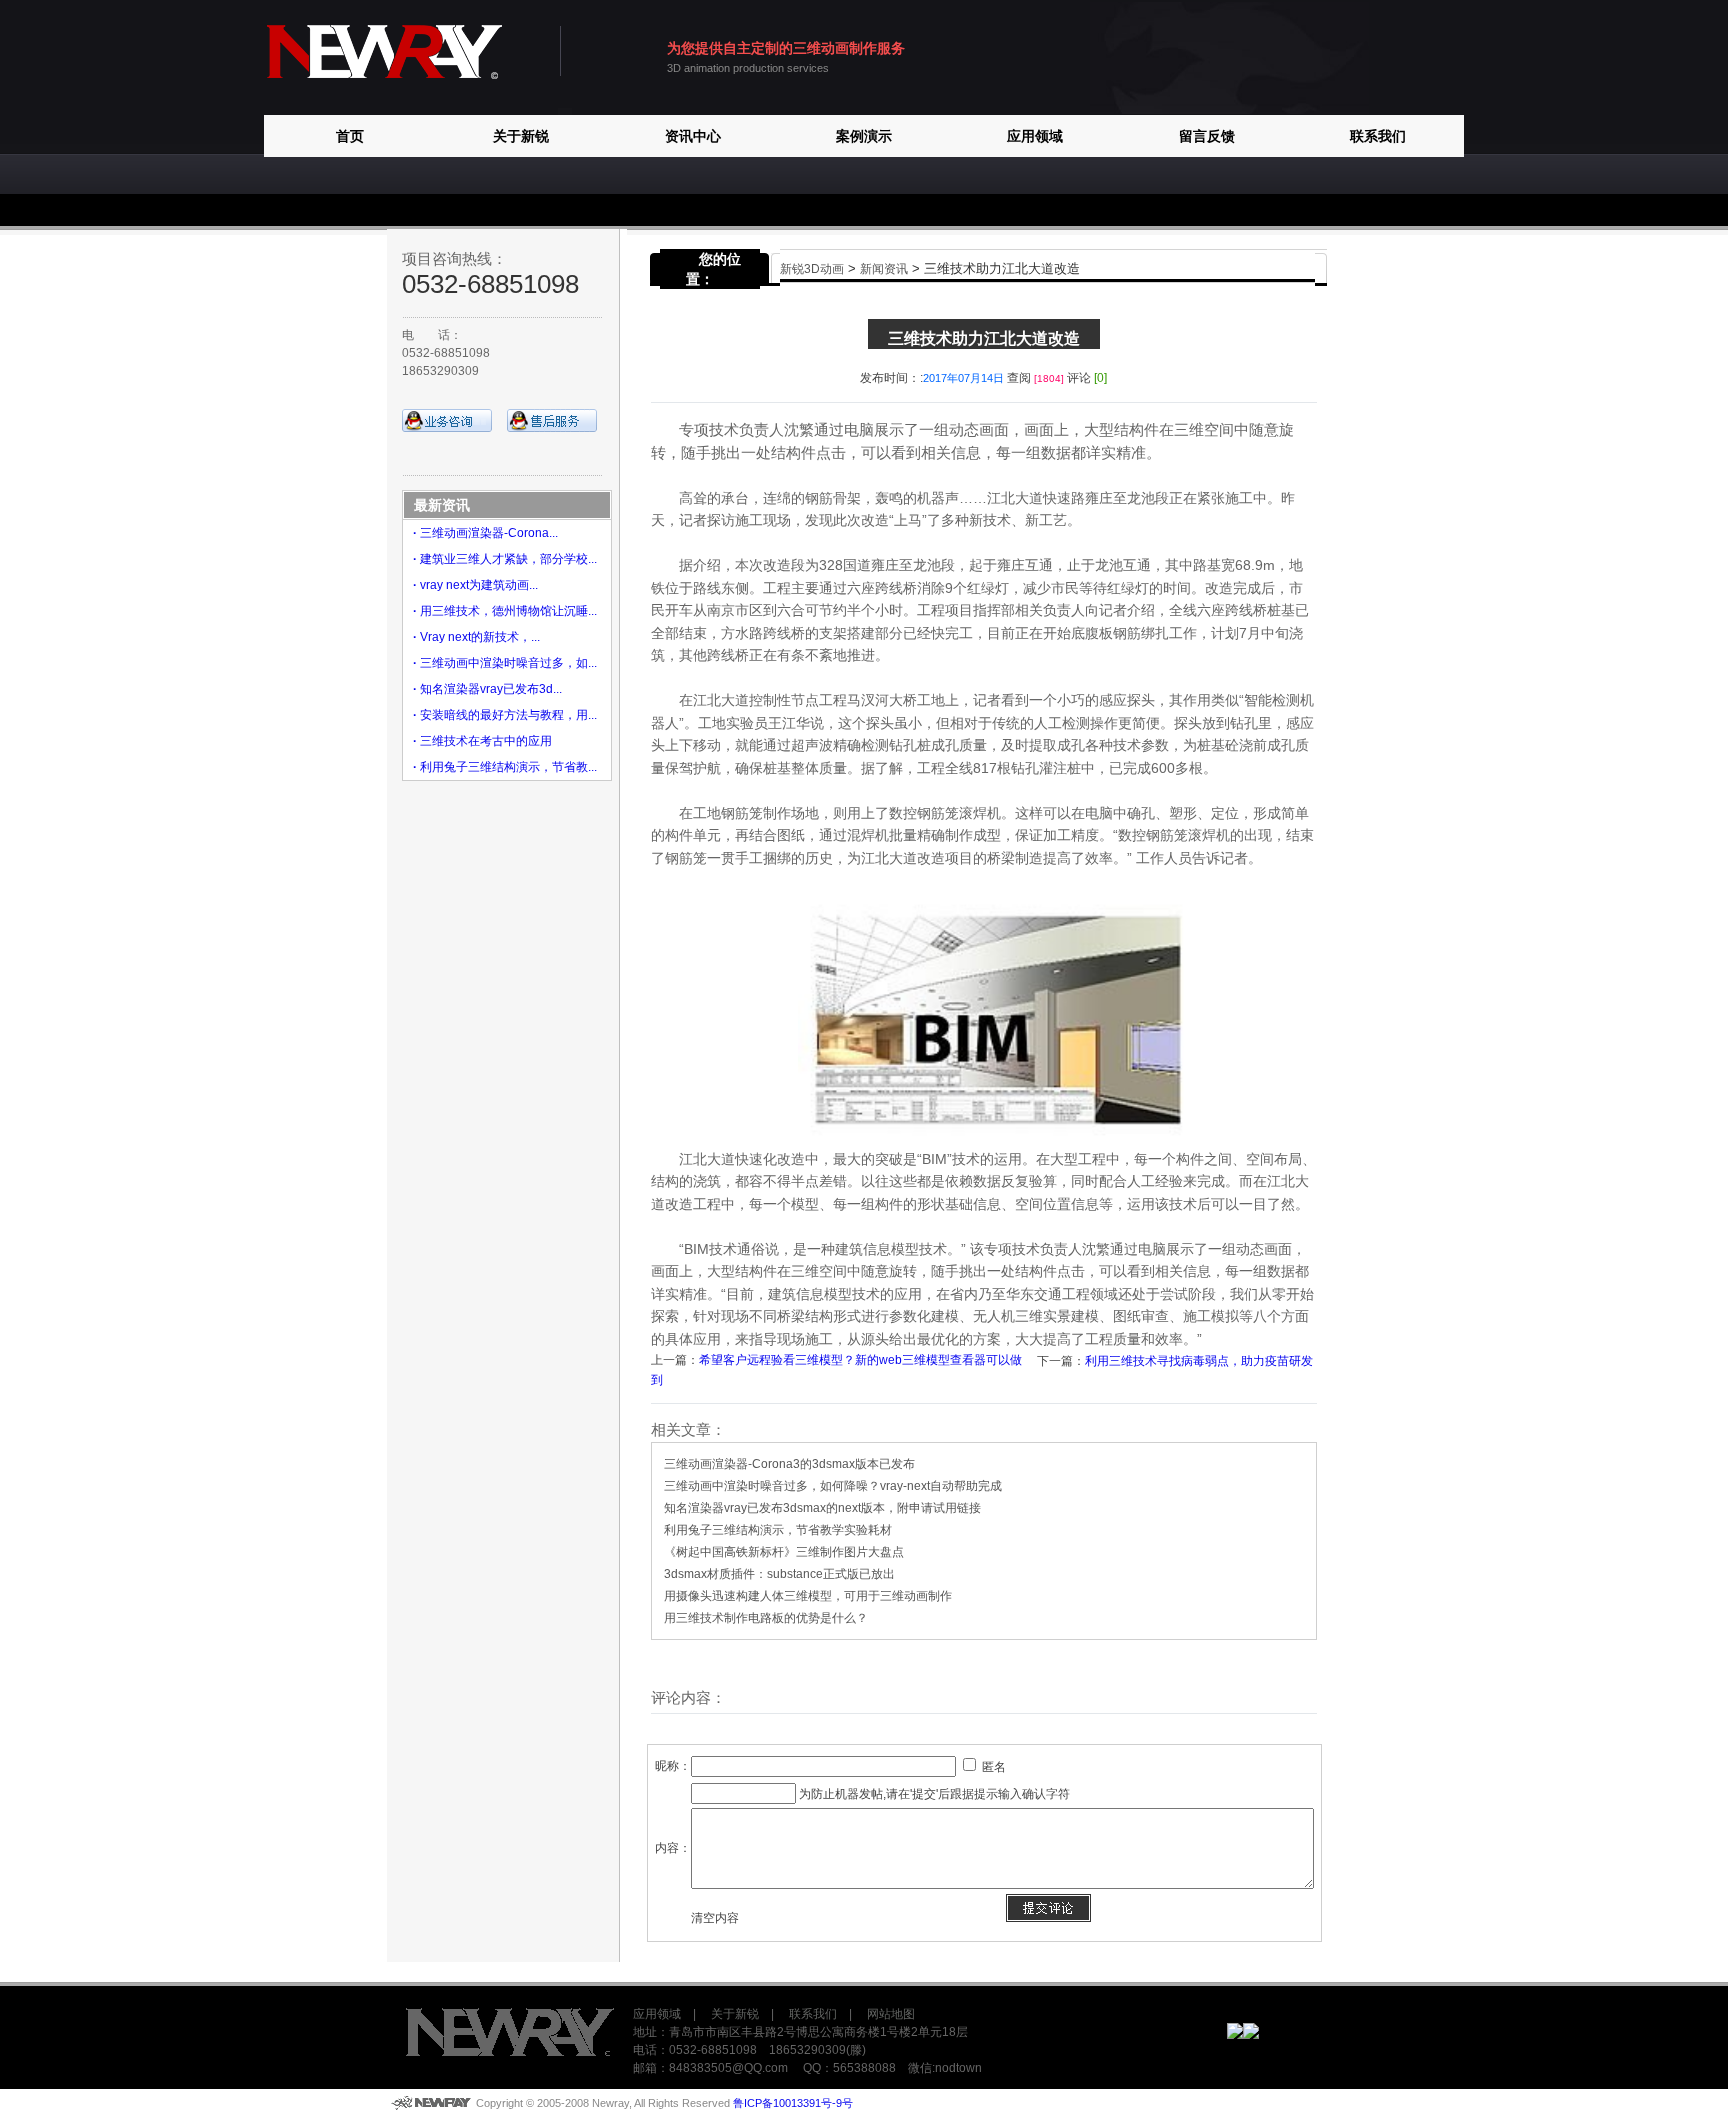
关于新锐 (521, 136)
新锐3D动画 (812, 269)
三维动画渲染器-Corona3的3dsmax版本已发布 (789, 1464)
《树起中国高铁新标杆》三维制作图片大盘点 (784, 1552)
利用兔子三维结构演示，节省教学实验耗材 (778, 1530)
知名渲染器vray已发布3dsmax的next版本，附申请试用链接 (822, 1508)
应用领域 (1035, 136)
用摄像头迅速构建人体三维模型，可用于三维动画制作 (808, 1596)
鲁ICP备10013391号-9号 (793, 2103)
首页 (350, 136)
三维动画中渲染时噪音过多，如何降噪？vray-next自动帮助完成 (833, 1486)
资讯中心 (693, 136)
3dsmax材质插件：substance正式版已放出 (779, 1574)
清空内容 (715, 1918)
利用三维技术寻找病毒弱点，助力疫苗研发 (1199, 1361)
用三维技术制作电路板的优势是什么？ (766, 1618)
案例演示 (864, 136)
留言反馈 (1207, 136)
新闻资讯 (884, 269)
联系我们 (1378, 136)
